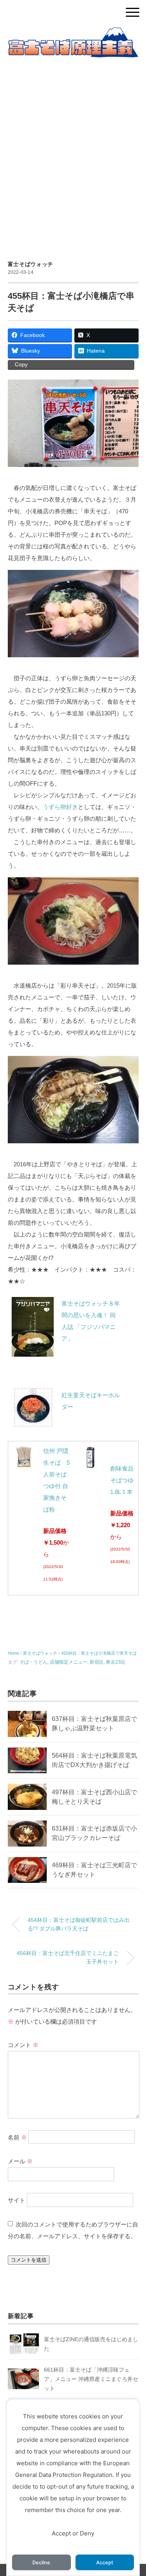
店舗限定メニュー (69, 1662)
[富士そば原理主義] (73, 33)
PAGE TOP (134, 2493)
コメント (23, 2045)
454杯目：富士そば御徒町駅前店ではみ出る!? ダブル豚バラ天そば (79, 1924)
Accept (105, 2563)
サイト (17, 2200)
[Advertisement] (73, 150)
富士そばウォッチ (31, 264)
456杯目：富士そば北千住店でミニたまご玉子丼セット (68, 1957)
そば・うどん (33, 1662)
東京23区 (116, 1662)
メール (20, 2161)
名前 (17, 2137)
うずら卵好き (60, 807)
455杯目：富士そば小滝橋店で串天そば (99, 1653)
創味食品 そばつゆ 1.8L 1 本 (122, 1480)
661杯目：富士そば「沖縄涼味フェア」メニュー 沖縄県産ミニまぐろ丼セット (91, 2379)
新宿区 (97, 1662)
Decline (41, 2563)
